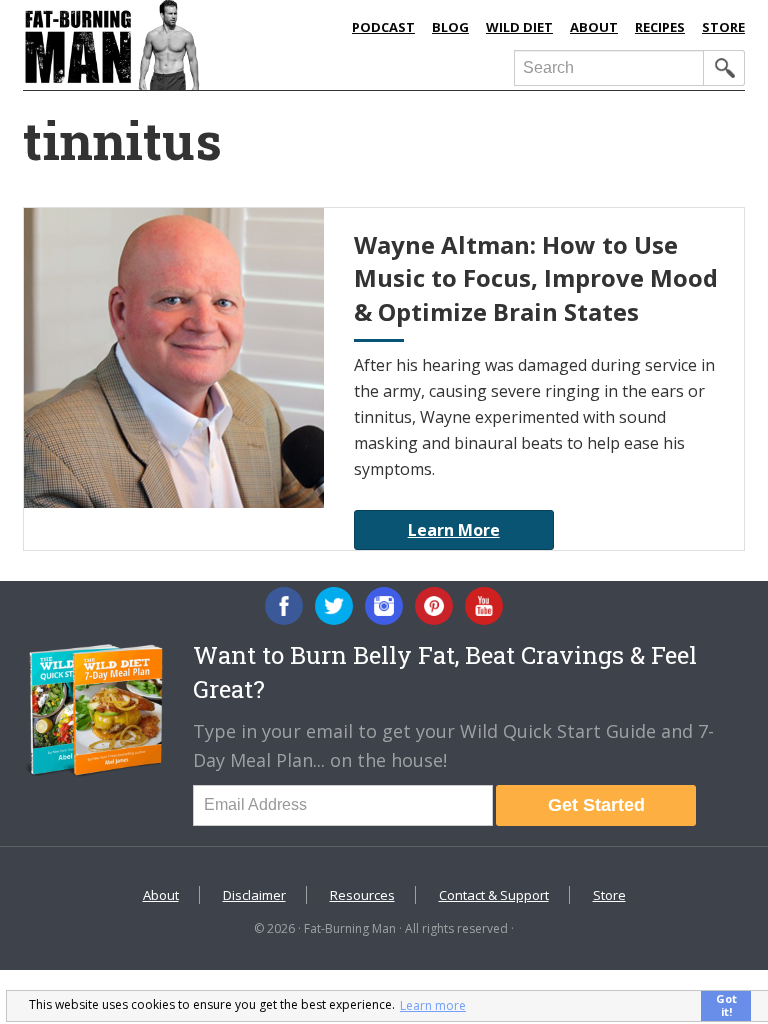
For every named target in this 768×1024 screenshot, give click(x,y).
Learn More (454, 530)
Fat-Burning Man (178, 45)
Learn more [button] (433, 1005)
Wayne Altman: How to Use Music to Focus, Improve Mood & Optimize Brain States (536, 278)
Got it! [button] (726, 1005)
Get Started (596, 805)
